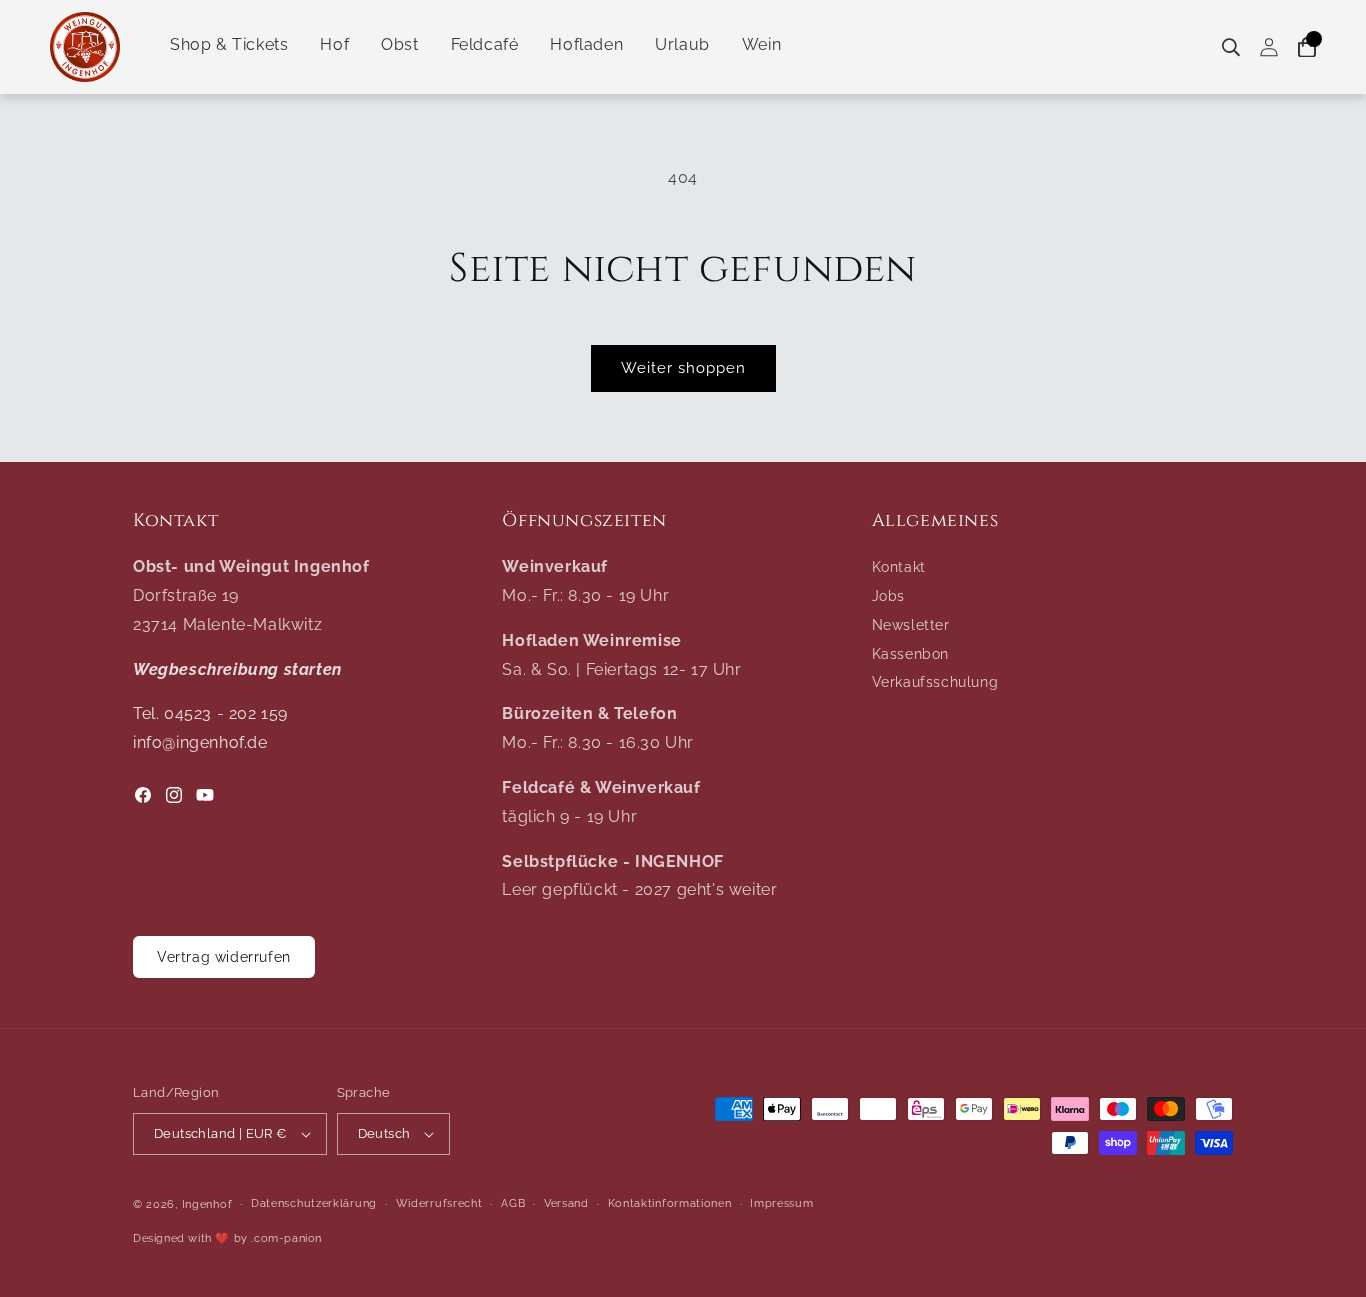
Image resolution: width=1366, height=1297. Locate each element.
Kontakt (899, 567)
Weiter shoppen (683, 368)
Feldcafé (485, 44)
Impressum (781, 1203)
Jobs (888, 596)
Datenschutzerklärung (314, 1203)
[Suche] (1231, 47)
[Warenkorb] (1307, 47)
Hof (334, 44)
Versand (566, 1203)
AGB (513, 1203)
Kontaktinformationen (670, 1203)
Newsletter (911, 625)
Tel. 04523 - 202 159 (210, 713)
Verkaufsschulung (935, 682)
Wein (761, 44)
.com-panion (286, 1238)
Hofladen (586, 44)
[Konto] (1269, 47)
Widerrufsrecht (439, 1203)
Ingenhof (207, 1204)
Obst (399, 44)
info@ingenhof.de (200, 742)
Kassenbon (910, 654)
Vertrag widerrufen (224, 957)
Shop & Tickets (229, 44)
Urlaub (682, 44)
